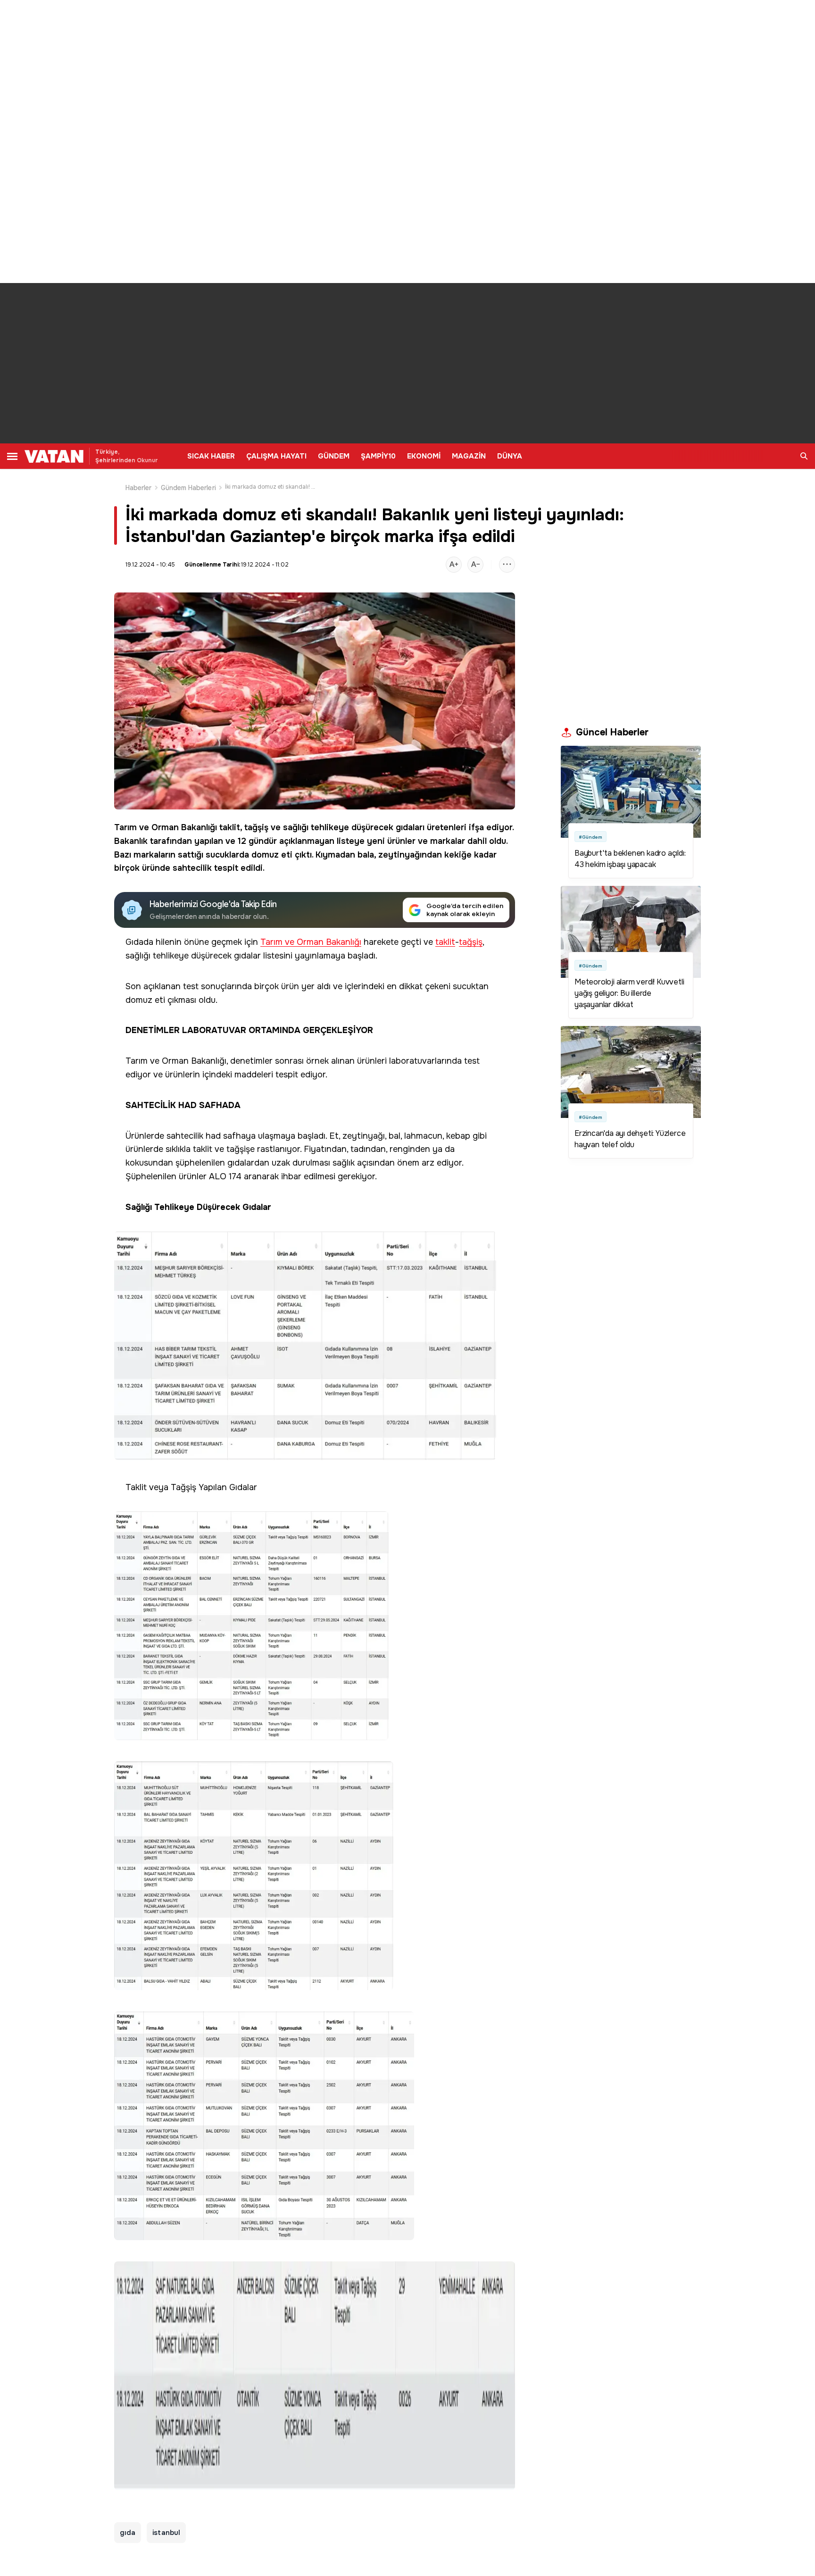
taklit (230, 827)
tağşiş (256, 827)
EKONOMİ (424, 456)
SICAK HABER (211, 456)
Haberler (139, 488)
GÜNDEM (334, 456)
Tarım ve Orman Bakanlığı (166, 827)
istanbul (166, 2533)
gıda (128, 2533)
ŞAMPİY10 (378, 456)
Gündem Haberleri (188, 488)
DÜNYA (510, 456)
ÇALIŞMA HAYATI (276, 456)
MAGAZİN (469, 456)
